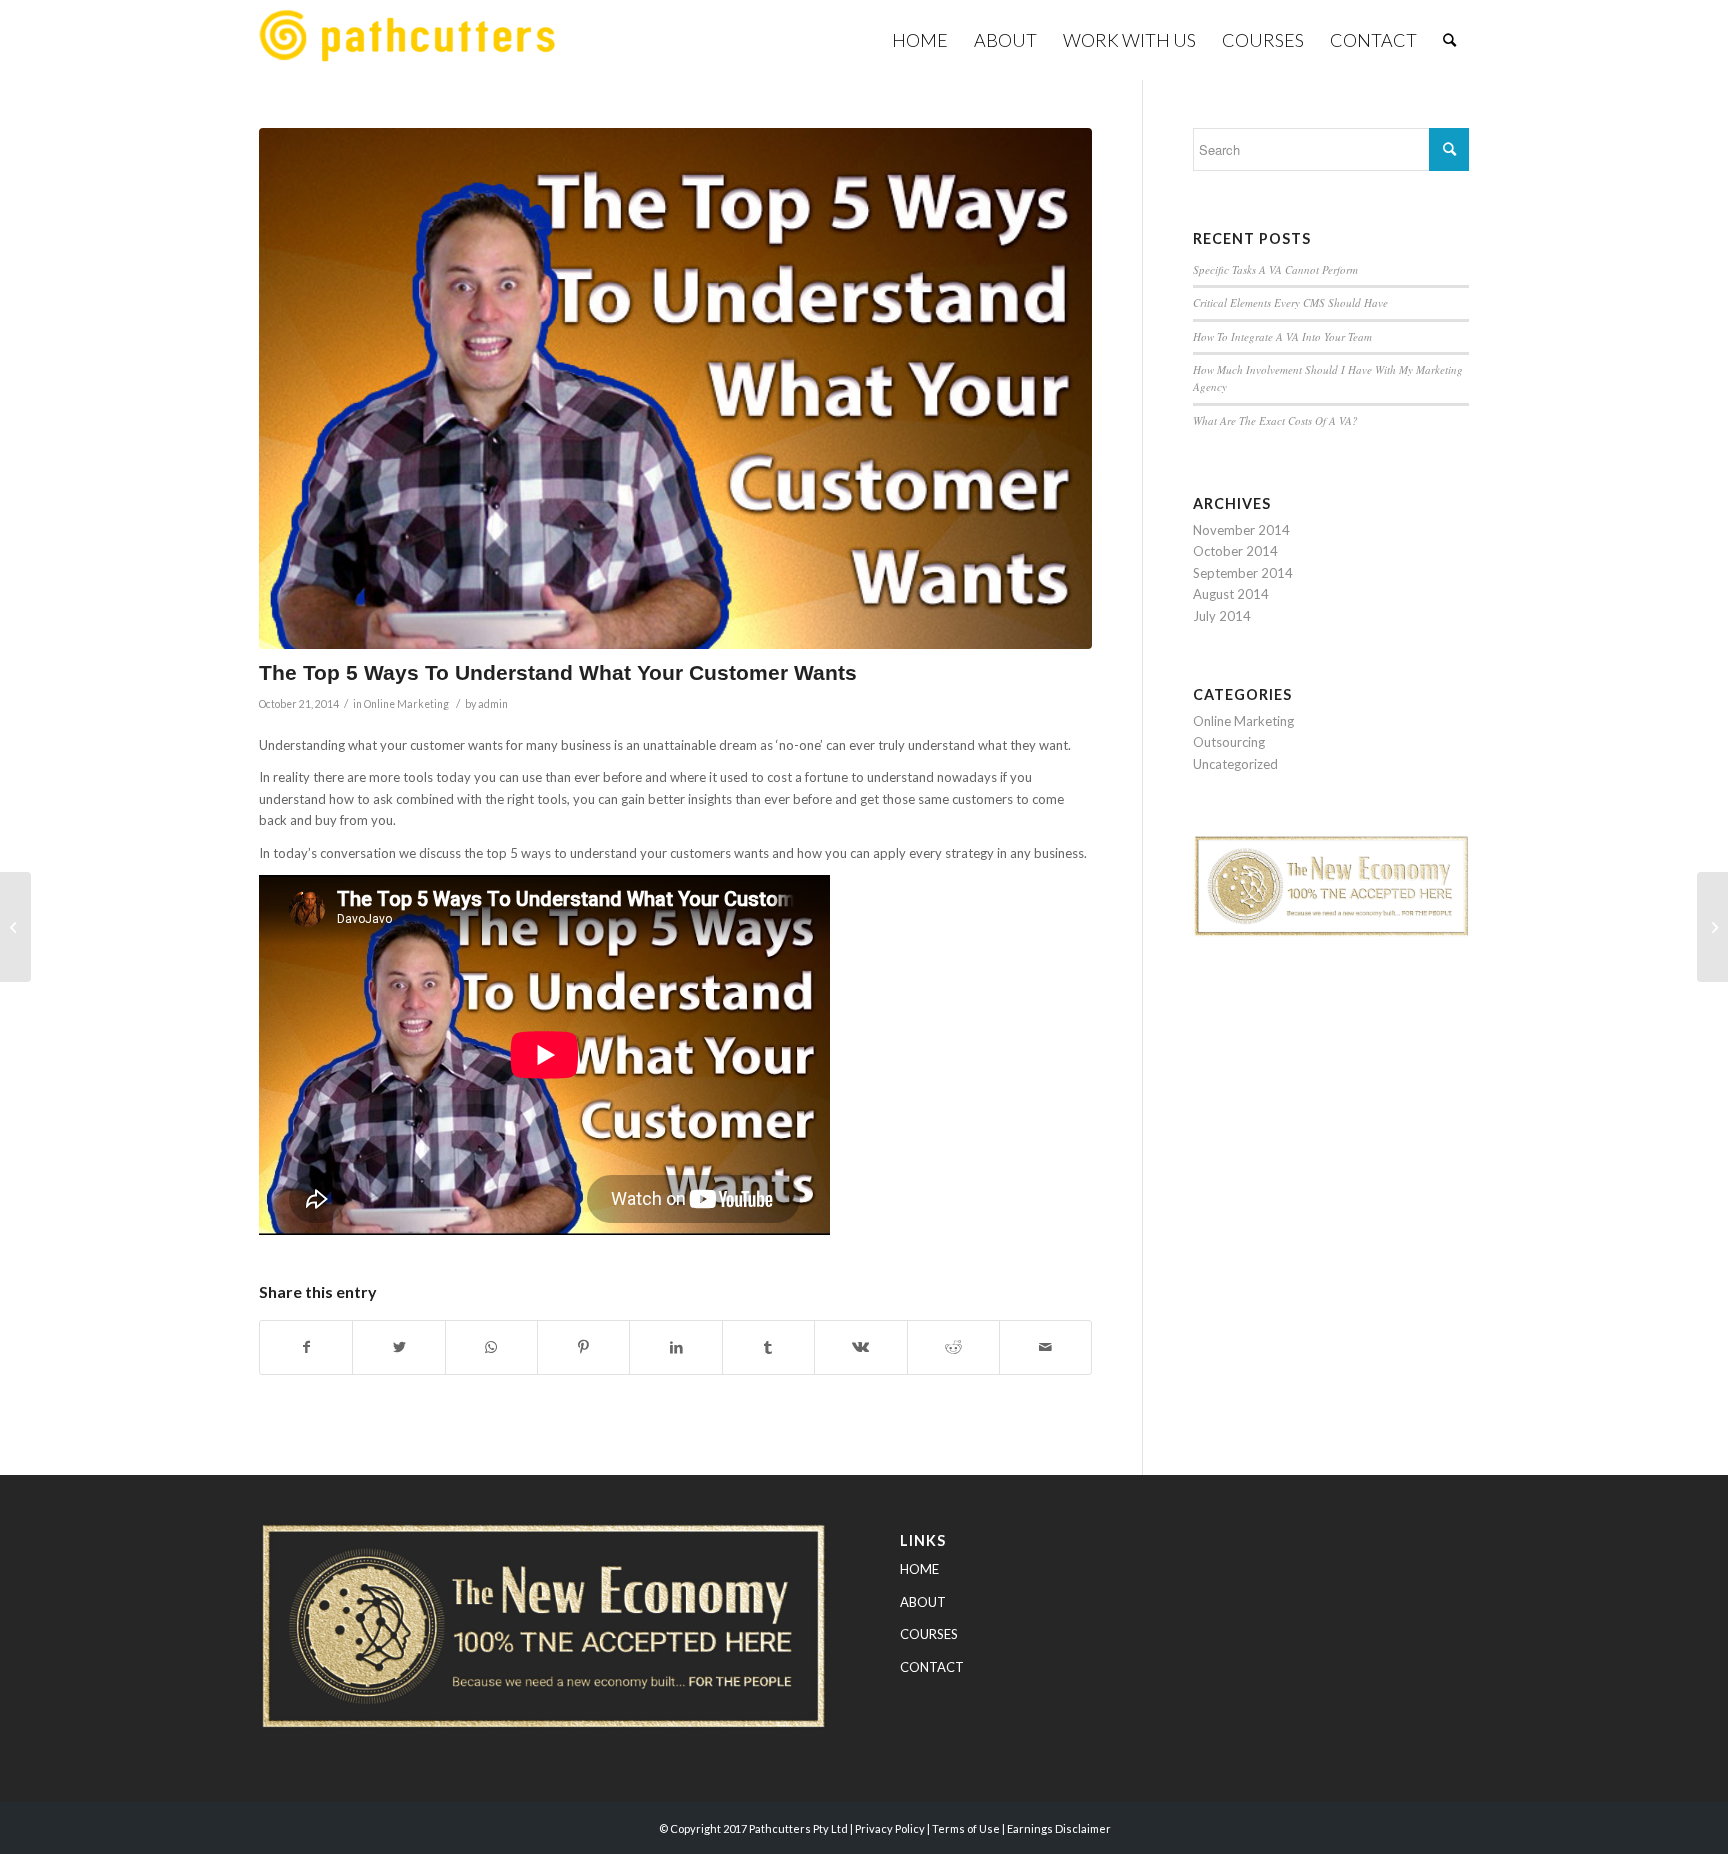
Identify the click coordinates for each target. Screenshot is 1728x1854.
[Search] (1449, 40)
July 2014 (1222, 616)
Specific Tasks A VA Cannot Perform (1275, 269)
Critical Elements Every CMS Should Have (1290, 302)
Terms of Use (966, 1828)
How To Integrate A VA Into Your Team (1282, 336)
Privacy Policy (890, 1828)
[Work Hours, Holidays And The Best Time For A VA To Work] (1712, 927)
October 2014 (1235, 551)
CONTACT (932, 1667)
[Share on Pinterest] (583, 1347)
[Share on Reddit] (953, 1347)
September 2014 (1243, 573)
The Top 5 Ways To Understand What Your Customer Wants (558, 672)
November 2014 (1241, 530)
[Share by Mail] (1045, 1347)
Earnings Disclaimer (1059, 1828)
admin (493, 704)
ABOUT (923, 1602)
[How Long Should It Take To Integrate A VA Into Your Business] (15, 927)
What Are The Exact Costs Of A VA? (1275, 420)
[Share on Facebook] (306, 1347)
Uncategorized (1235, 764)
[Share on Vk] (860, 1347)
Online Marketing (406, 704)
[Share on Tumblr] (768, 1347)
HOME (919, 1569)
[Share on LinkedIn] (675, 1347)
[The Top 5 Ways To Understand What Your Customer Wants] (675, 388)
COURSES (929, 1634)
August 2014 (1231, 594)
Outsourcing (1229, 742)
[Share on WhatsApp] (491, 1347)
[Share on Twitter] (398, 1347)
